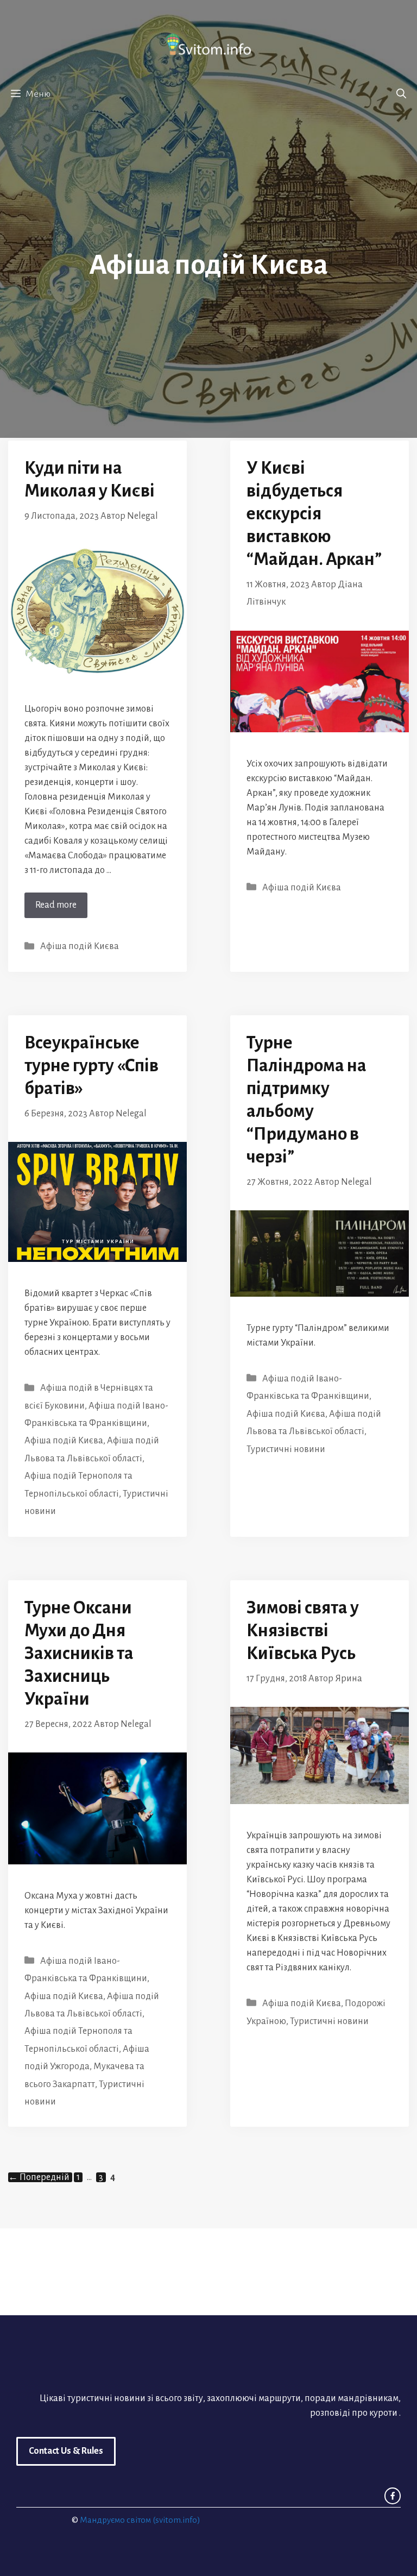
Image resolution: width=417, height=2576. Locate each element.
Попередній (39, 2177)
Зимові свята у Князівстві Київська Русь (303, 1631)
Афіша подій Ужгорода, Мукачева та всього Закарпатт (87, 2067)
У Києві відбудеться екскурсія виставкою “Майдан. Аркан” (314, 514)
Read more (56, 905)
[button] (401, 94)
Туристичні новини (286, 1449)
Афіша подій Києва (80, 946)
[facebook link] (393, 2496)
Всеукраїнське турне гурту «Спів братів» (91, 1066)
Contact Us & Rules (66, 2451)
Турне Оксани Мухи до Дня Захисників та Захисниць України (79, 1653)
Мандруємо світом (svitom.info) (140, 2520)
